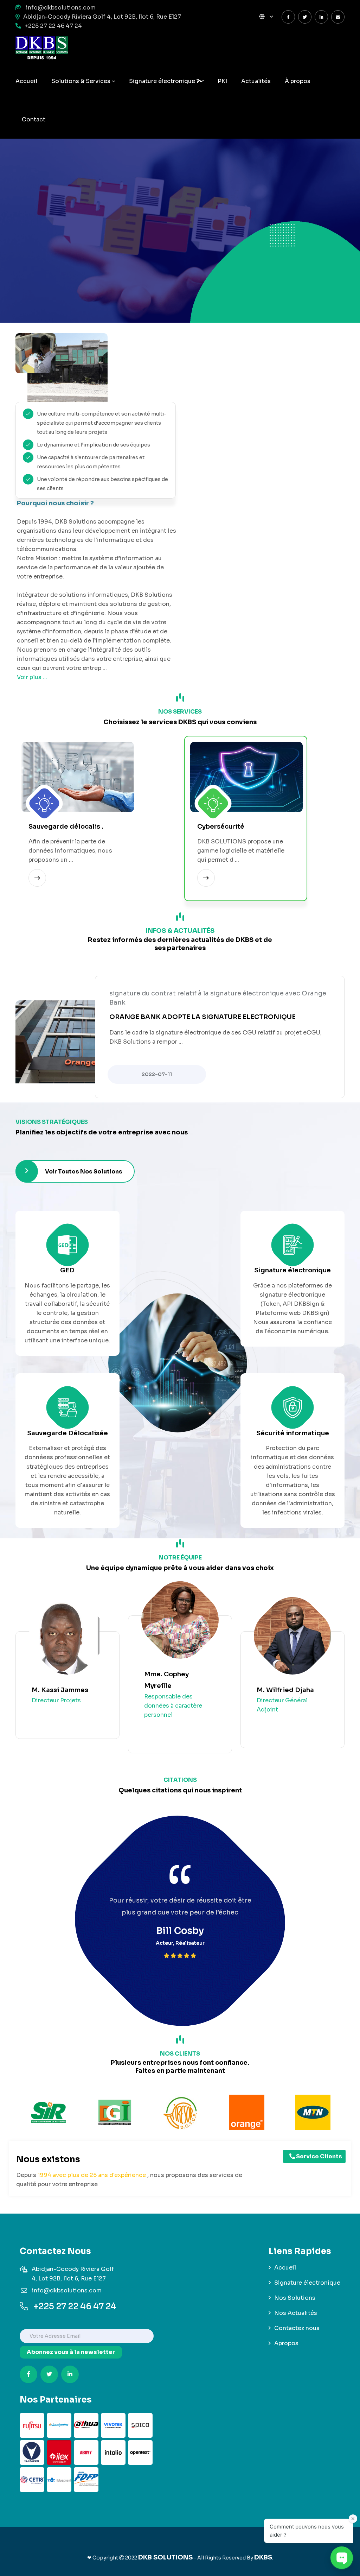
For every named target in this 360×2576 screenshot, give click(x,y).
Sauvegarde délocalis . (66, 827)
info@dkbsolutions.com (61, 8)
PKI (222, 81)
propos (298, 81)
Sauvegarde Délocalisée (67, 1433)
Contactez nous (297, 2328)
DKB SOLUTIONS (165, 2557)
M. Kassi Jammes (60, 1690)
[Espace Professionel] (338, 17)
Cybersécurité (221, 827)
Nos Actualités (296, 2313)
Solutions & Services (81, 81)
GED (67, 1270)
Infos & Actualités (180, 931)
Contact (34, 119)
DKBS (263, 2557)
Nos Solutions (295, 2298)
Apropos (286, 2343)
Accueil (26, 81)
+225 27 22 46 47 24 (53, 26)
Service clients (319, 2156)
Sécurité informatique (293, 1433)
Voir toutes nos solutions (84, 1172)
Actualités (256, 81)
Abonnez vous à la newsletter (71, 2352)
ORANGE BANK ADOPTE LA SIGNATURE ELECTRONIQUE (202, 1017)
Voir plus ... (32, 677)
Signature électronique (163, 81)
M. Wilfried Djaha (285, 1690)
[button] (266, 17)
